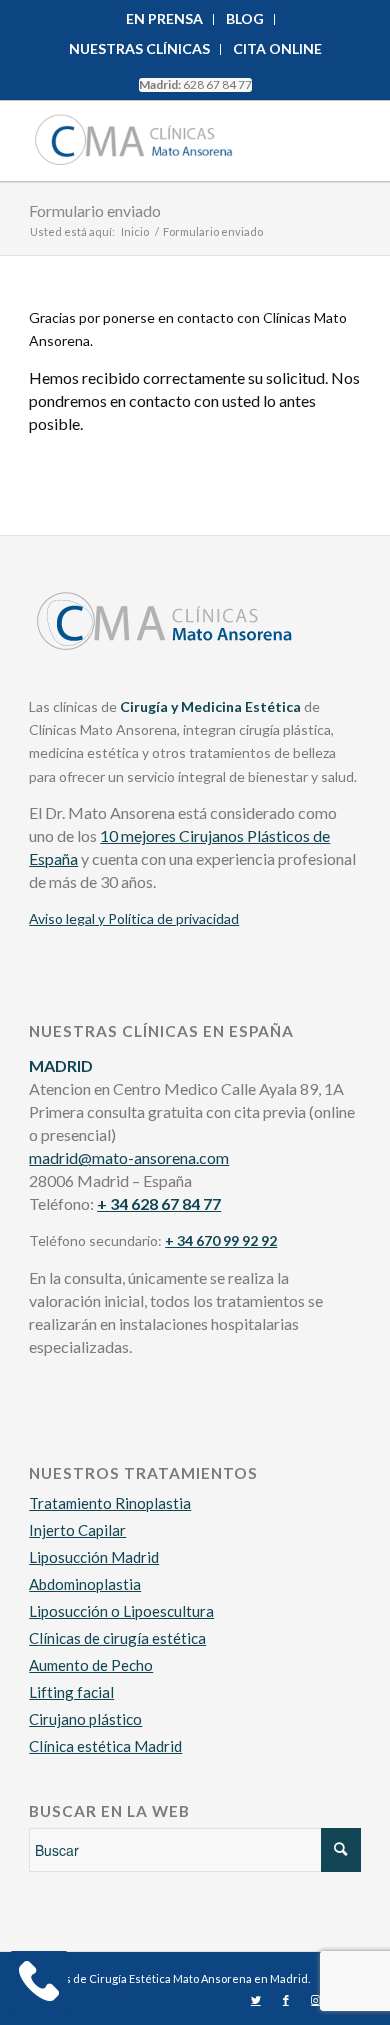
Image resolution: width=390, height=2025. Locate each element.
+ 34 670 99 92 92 (221, 1240)
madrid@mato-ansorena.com (129, 1157)
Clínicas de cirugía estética (117, 1638)
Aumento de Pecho (91, 1665)
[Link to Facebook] (286, 2000)
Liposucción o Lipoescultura (121, 1611)
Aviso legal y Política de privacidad (134, 918)
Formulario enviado (95, 210)
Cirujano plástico (85, 1719)
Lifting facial (71, 1692)
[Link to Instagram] (316, 2000)
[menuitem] (165, 19)
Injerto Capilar (77, 1530)
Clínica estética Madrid (105, 1746)
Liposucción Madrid (94, 1557)
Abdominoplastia (85, 1584)
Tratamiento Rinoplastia (110, 1503)
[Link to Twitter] (256, 2000)
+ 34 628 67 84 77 (159, 1203)
